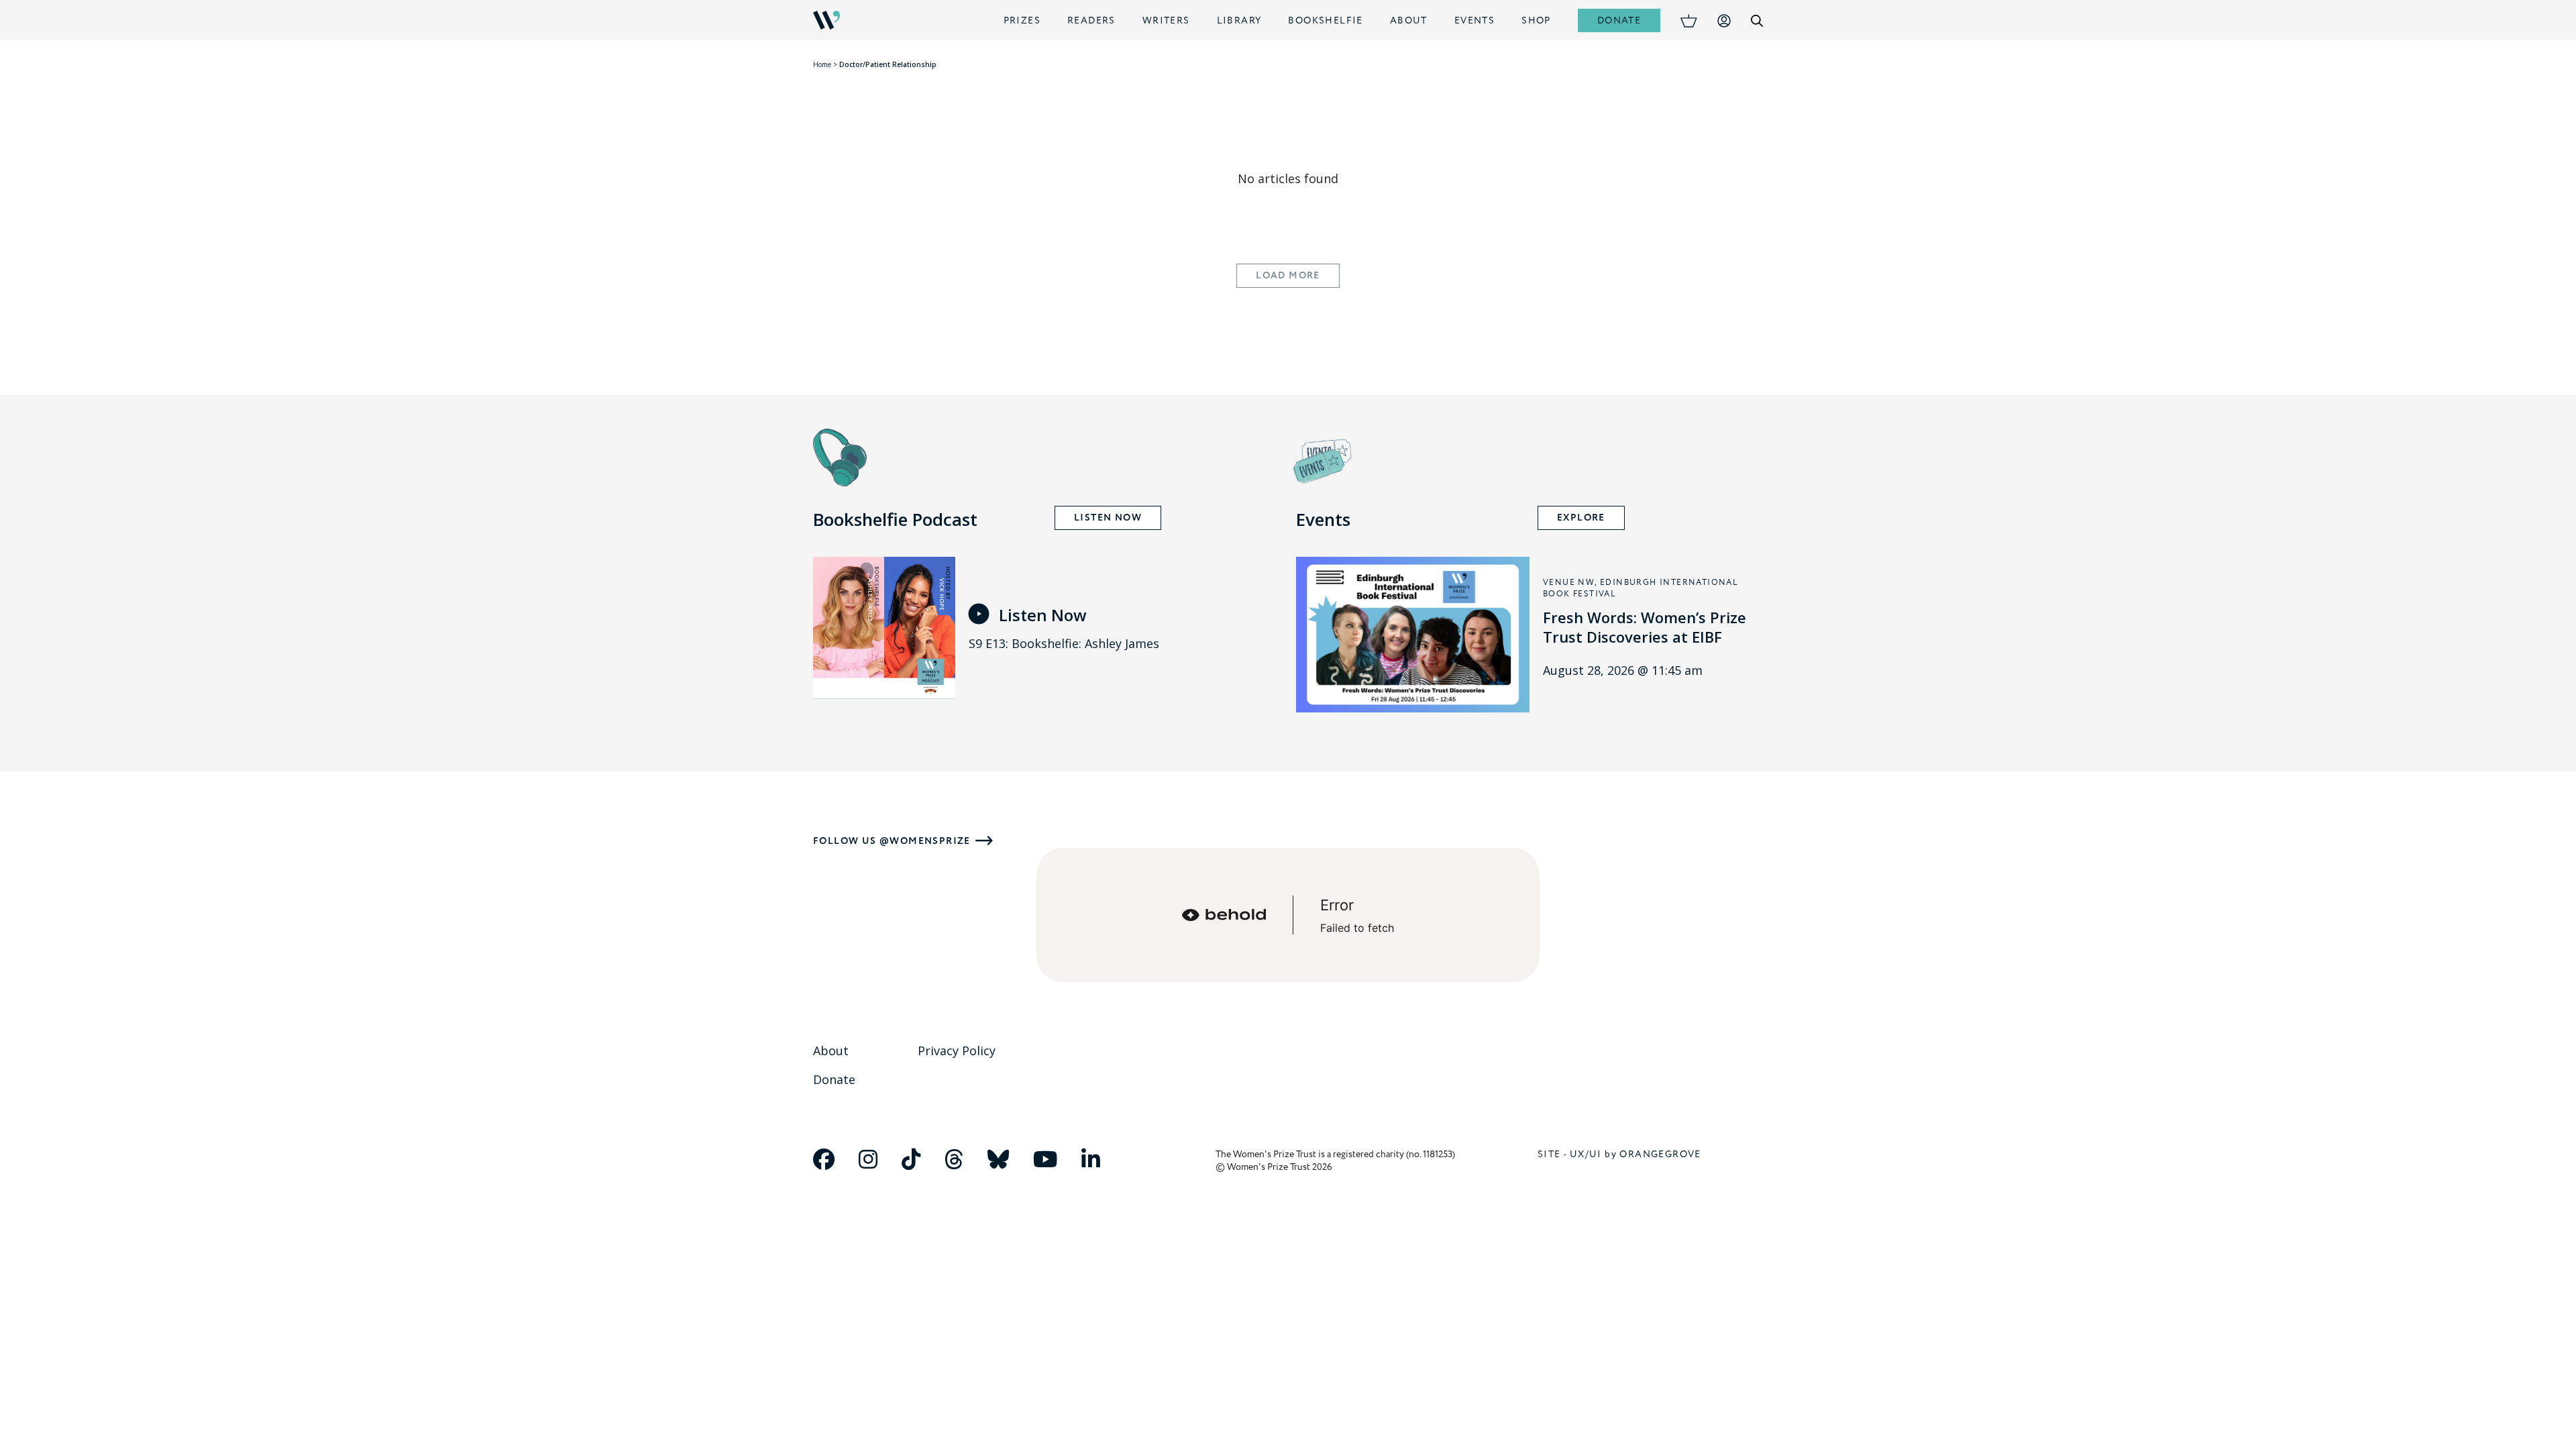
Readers (1091, 20)
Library (1239, 20)
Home (822, 64)
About (1409, 20)
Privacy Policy (957, 1051)
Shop (1536, 20)
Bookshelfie (1325, 20)
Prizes (1022, 20)
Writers (1166, 20)
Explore (1581, 518)
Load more (1288, 276)
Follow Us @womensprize (892, 841)
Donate (1619, 20)
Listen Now (1108, 518)
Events (1474, 20)
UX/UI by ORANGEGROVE (1635, 1154)
